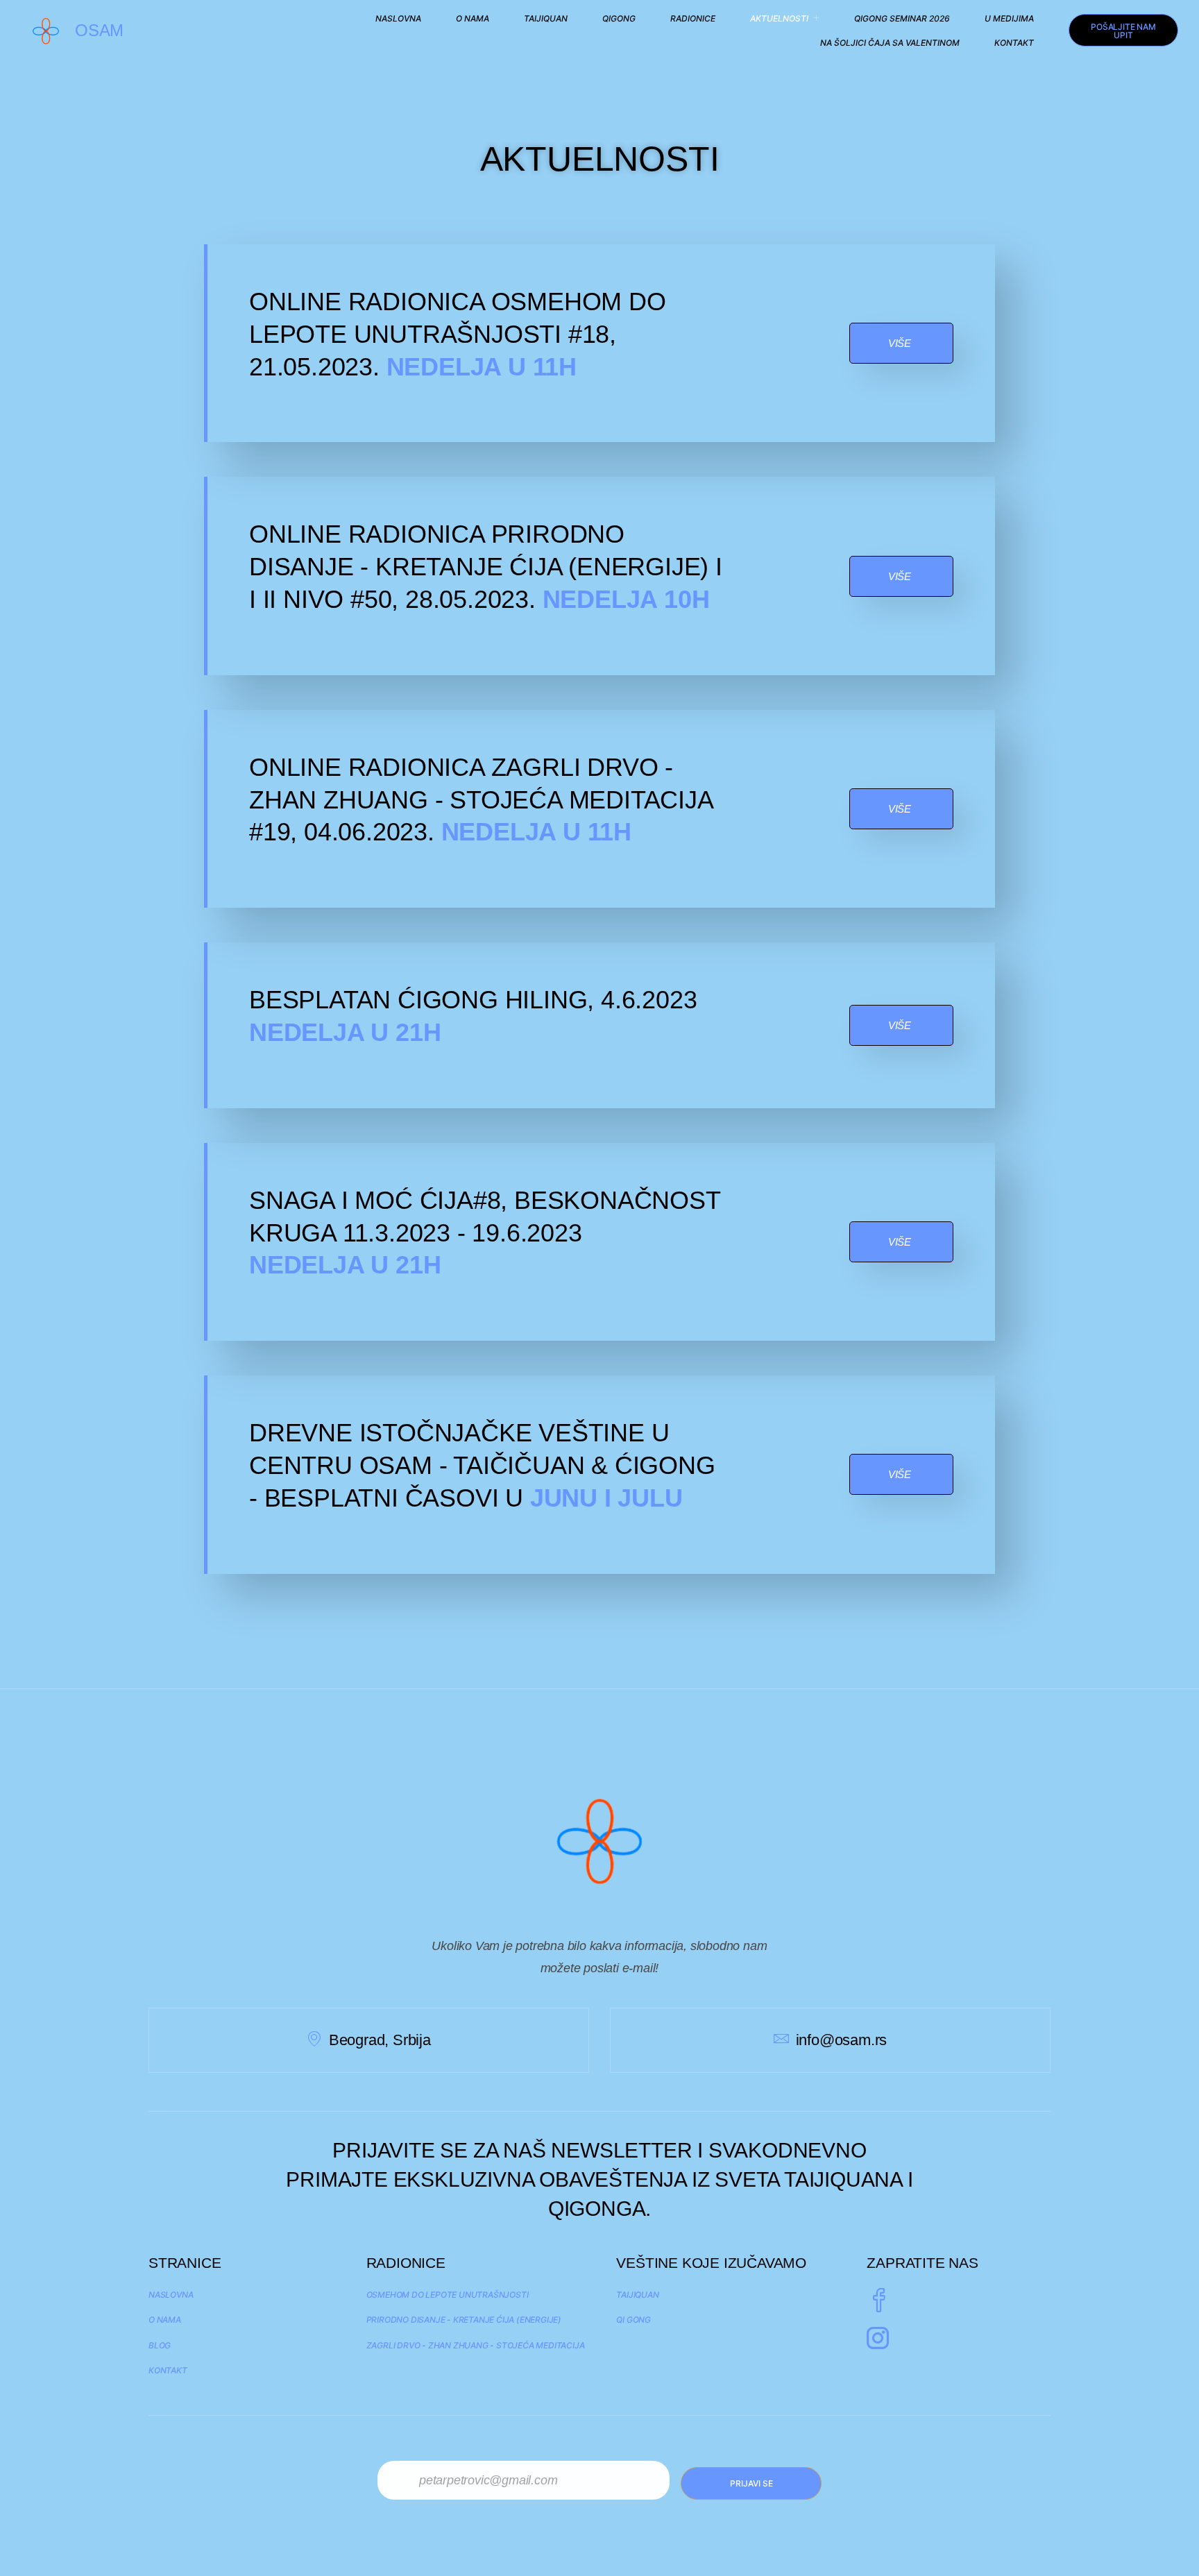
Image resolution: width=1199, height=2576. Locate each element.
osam (99, 30)
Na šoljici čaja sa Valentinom (890, 43)
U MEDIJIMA (1009, 18)
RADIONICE (693, 18)
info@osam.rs (841, 2040)
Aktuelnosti (779, 18)
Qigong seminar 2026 (902, 18)
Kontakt (1014, 43)
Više (900, 343)
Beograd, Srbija (380, 2040)
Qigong (619, 18)
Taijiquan (546, 18)
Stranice (185, 2263)
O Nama (473, 18)
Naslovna (398, 18)
